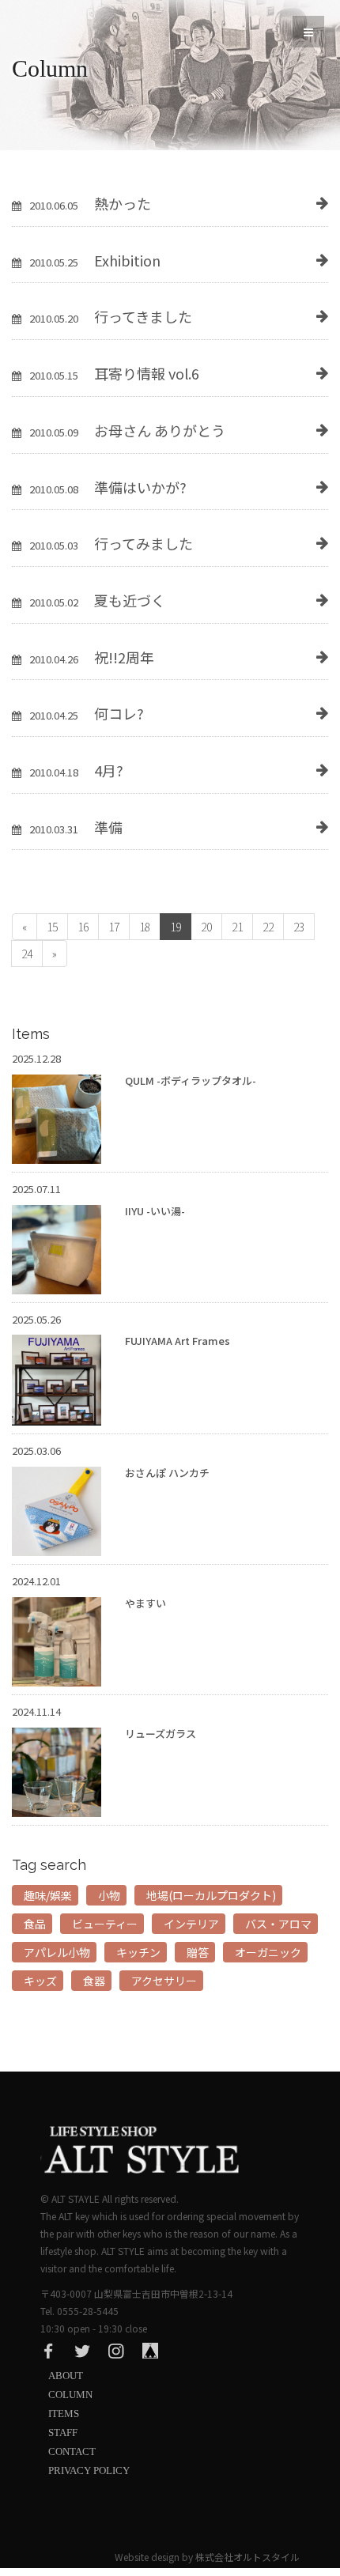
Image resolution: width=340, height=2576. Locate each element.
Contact (72, 2451)
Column (70, 2395)
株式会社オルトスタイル (247, 2557)
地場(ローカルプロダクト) (211, 1895)
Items (64, 2414)
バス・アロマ (278, 1924)
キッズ (40, 1981)
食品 (35, 1924)
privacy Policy (89, 2470)
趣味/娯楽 (48, 1895)
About (66, 2376)
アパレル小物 (57, 1952)
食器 (94, 1981)
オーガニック (268, 1952)
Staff (63, 2432)
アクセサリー (164, 1981)
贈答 (198, 1952)
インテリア (191, 1924)
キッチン (138, 1952)
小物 (109, 1895)
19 (176, 927)
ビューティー (105, 1924)
